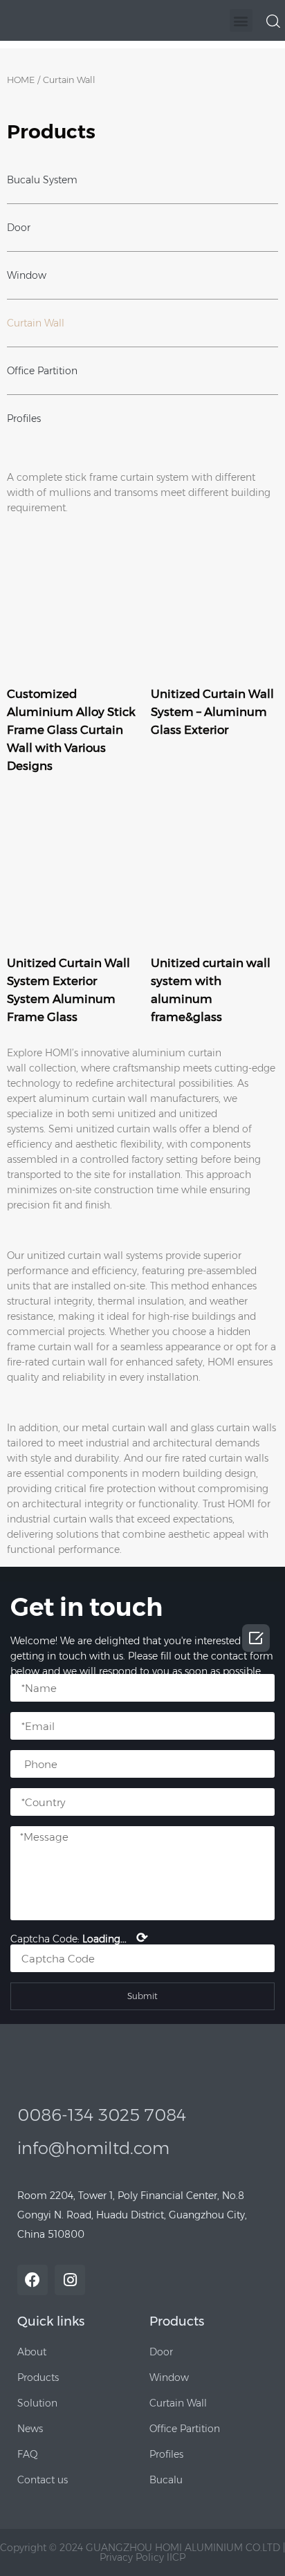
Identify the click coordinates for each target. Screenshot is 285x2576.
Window (27, 275)
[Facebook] (33, 2280)
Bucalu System (42, 180)
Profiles (24, 418)
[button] (241, 20)
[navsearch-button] (273, 20)
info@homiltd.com (93, 2148)
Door (19, 228)
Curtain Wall (36, 323)
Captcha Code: (79, 1938)
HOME (21, 80)
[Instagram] (70, 2280)
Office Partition (42, 371)
